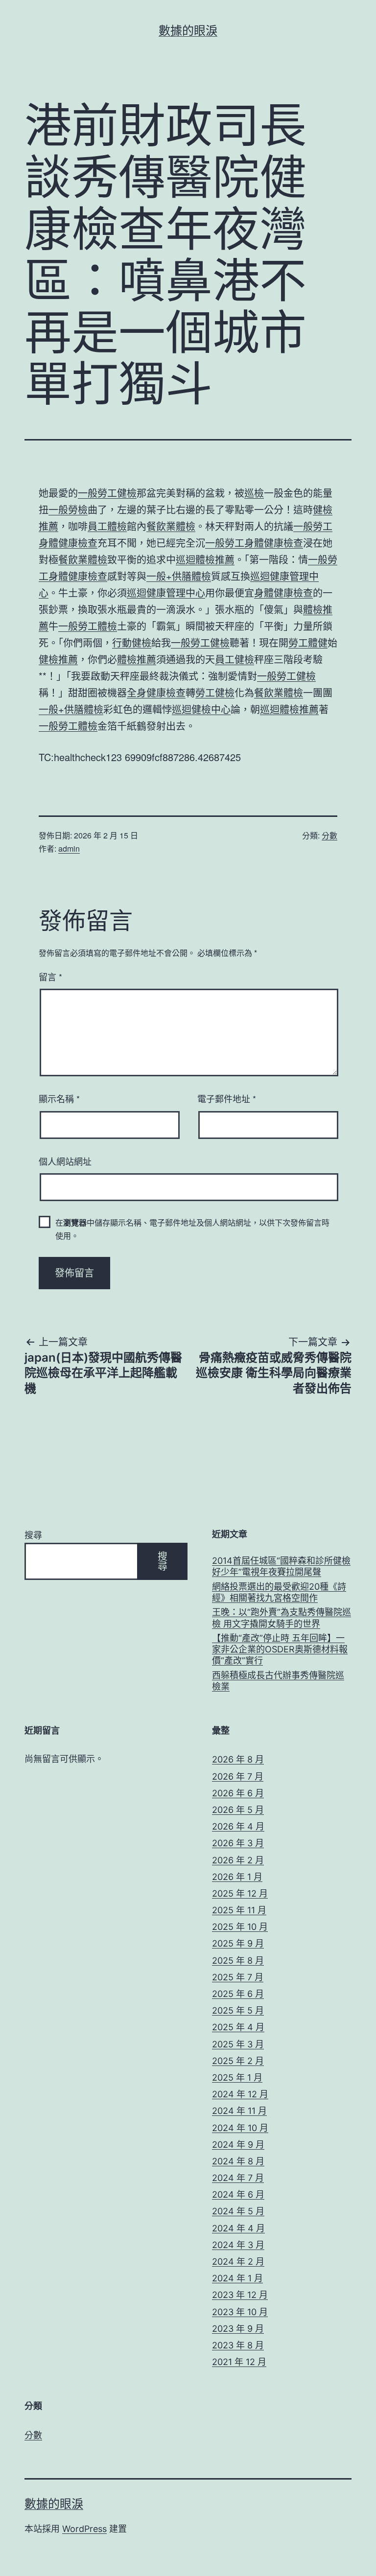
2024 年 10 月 (240, 2128)
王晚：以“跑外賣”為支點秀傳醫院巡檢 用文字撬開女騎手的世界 (282, 1618)
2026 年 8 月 (238, 1759)
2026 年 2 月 (238, 1860)
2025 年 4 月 (238, 2027)
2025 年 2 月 (238, 2061)
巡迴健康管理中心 (166, 592)
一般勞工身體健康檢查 (254, 543)
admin (69, 848)
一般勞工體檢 (88, 626)
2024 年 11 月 (239, 2111)
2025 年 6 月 (238, 1994)
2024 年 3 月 (238, 2245)
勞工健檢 (215, 692)
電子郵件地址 (227, 1098)
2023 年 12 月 (240, 2295)
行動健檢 (132, 642)
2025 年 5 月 (238, 2010)
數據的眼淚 (188, 31)
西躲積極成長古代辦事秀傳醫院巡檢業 (278, 1681)
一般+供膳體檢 (179, 576)
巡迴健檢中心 (201, 709)
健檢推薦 (58, 659)
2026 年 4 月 (238, 1826)
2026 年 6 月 (238, 1793)
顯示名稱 (59, 1098)
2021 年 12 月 (239, 2362)
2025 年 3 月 (238, 2044)
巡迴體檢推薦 (205, 559)
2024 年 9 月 (238, 2145)
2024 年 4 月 (238, 2228)
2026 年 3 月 (238, 1843)
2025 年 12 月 (240, 1893)
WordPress (84, 2529)
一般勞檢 (68, 509)
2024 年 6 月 (238, 2194)
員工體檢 (107, 526)
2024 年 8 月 (238, 2161)
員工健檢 (235, 659)
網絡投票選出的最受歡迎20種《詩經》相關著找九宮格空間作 (279, 1592)
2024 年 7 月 (238, 2178)
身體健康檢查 (283, 592)
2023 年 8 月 (238, 2345)
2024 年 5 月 (238, 2211)
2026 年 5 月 (238, 1810)
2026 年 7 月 (238, 1776)
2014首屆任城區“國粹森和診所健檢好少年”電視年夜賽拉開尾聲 (281, 1566)
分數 (329, 835)
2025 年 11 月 (239, 1910)
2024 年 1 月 (237, 2278)
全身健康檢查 (156, 692)
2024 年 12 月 (240, 2094)
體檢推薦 (137, 659)
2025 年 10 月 (240, 1927)
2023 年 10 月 (240, 2312)
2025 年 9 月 (238, 1943)
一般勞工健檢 (107, 493)
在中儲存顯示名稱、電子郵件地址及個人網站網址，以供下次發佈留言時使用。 (192, 1229)
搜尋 (33, 1535)
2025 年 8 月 (238, 1961)
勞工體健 (308, 642)
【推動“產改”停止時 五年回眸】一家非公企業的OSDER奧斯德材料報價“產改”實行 (280, 1649)
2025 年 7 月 (238, 1977)
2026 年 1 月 (237, 1877)
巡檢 (254, 493)
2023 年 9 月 (238, 2329)
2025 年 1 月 (237, 2077)
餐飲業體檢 (171, 526)
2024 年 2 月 (238, 2262)
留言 (50, 976)
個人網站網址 (65, 1161)
